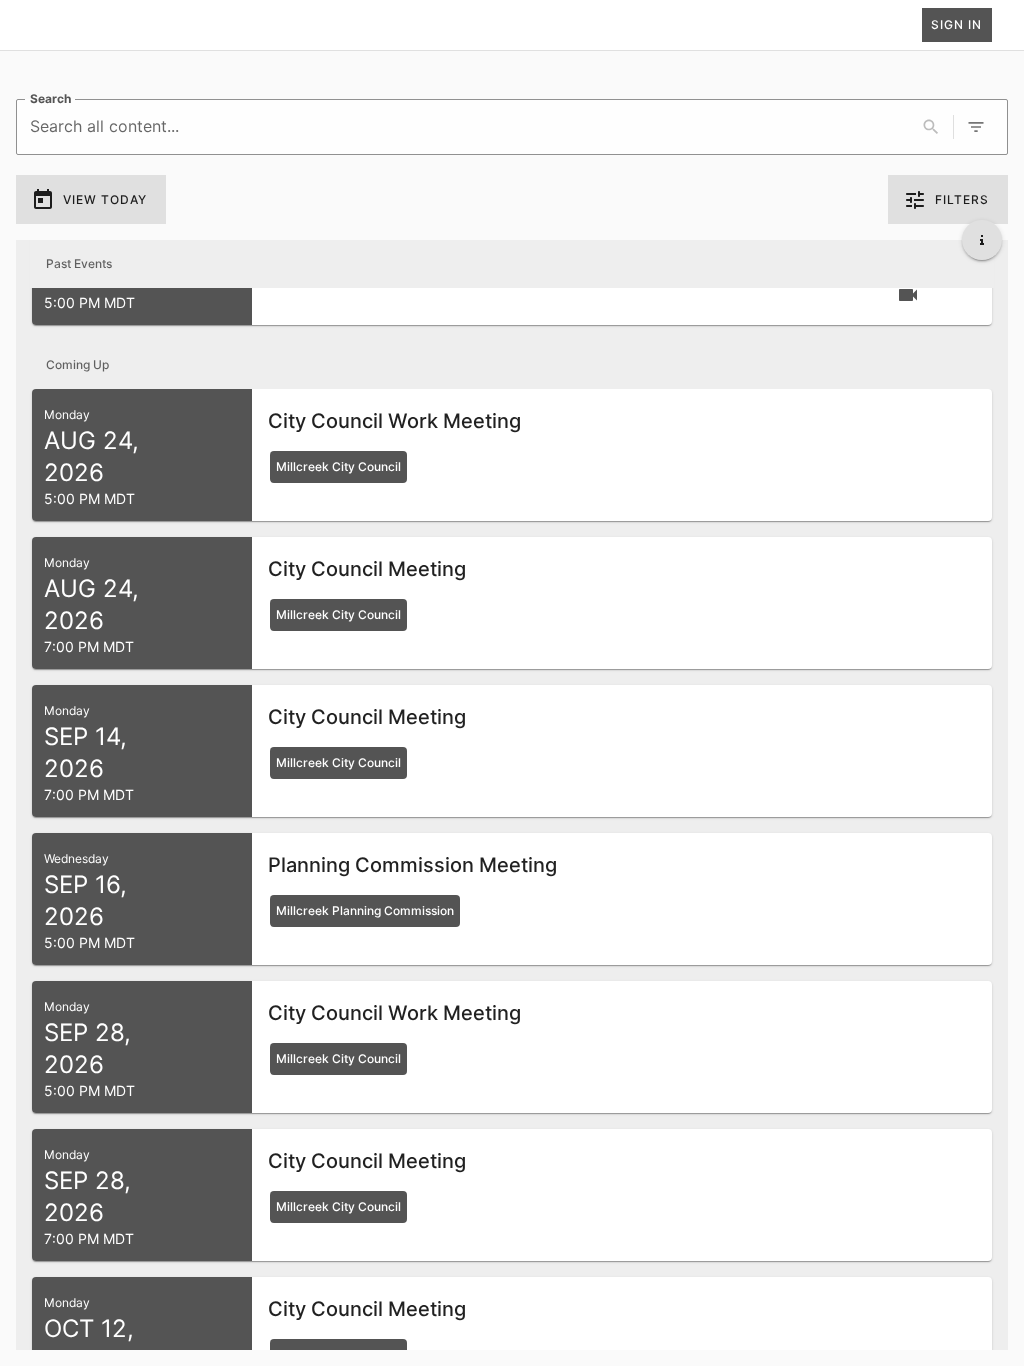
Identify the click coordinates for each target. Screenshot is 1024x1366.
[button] (512, 455)
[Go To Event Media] (908, 295)
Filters (962, 199)
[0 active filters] (976, 127)
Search (50, 98)
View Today (105, 199)
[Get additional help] (982, 240)
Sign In (956, 24)
